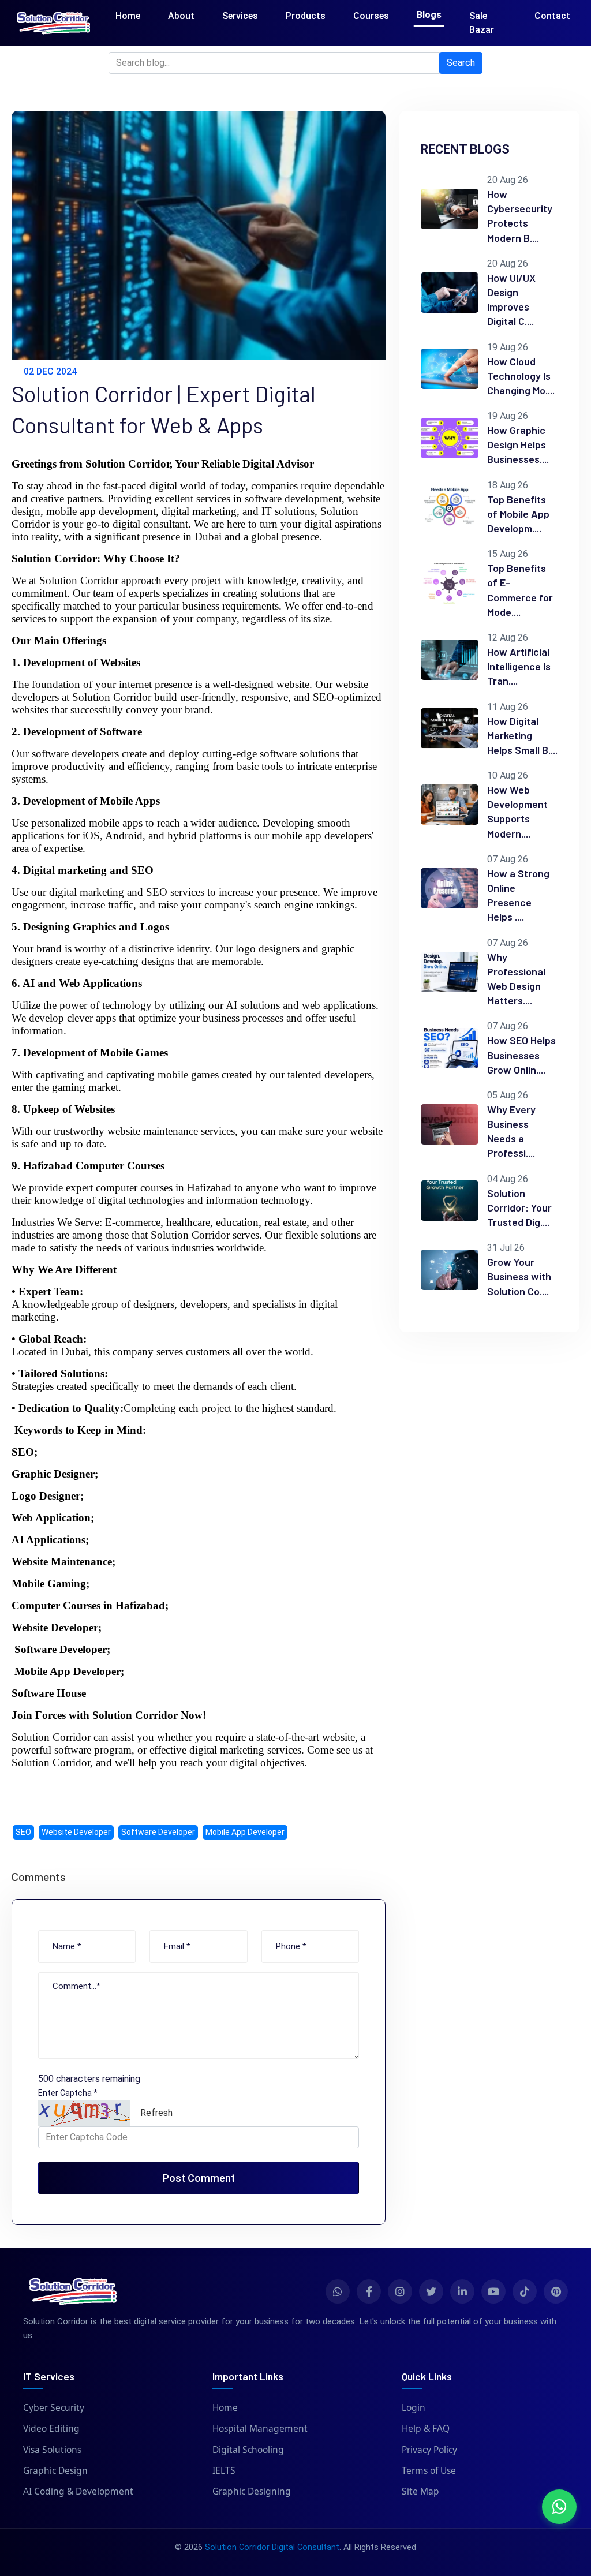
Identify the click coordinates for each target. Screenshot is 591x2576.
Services (240, 16)
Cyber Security (54, 2407)
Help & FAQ (426, 2428)
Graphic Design (55, 2470)
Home (128, 16)
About (181, 16)
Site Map (420, 2491)
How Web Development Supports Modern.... (517, 812)
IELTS (224, 2470)
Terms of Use (429, 2470)
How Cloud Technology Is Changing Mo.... (521, 376)
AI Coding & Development (78, 2491)
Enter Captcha (68, 2093)
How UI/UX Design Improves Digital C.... (511, 300)
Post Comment (199, 2178)
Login (414, 2407)
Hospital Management (260, 2428)
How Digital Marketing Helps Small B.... (522, 735)
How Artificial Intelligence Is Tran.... (519, 666)
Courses (371, 16)
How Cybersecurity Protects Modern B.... (520, 216)
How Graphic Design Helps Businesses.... (518, 444)
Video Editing (51, 2428)
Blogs (429, 15)
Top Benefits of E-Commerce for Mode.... (520, 590)
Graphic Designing (252, 2491)
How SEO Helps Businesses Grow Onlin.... (521, 1055)
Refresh (156, 2113)
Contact (552, 16)
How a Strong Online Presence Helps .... (518, 895)
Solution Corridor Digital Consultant (272, 2547)
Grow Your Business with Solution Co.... (519, 1276)
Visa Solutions (52, 2450)
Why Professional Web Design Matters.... (516, 979)
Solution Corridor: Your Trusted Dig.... (519, 1207)
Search (461, 63)
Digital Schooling (248, 2450)
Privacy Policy (429, 2450)
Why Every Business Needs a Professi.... (511, 1131)
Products (306, 16)
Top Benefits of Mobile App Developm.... (518, 514)
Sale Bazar (482, 23)
